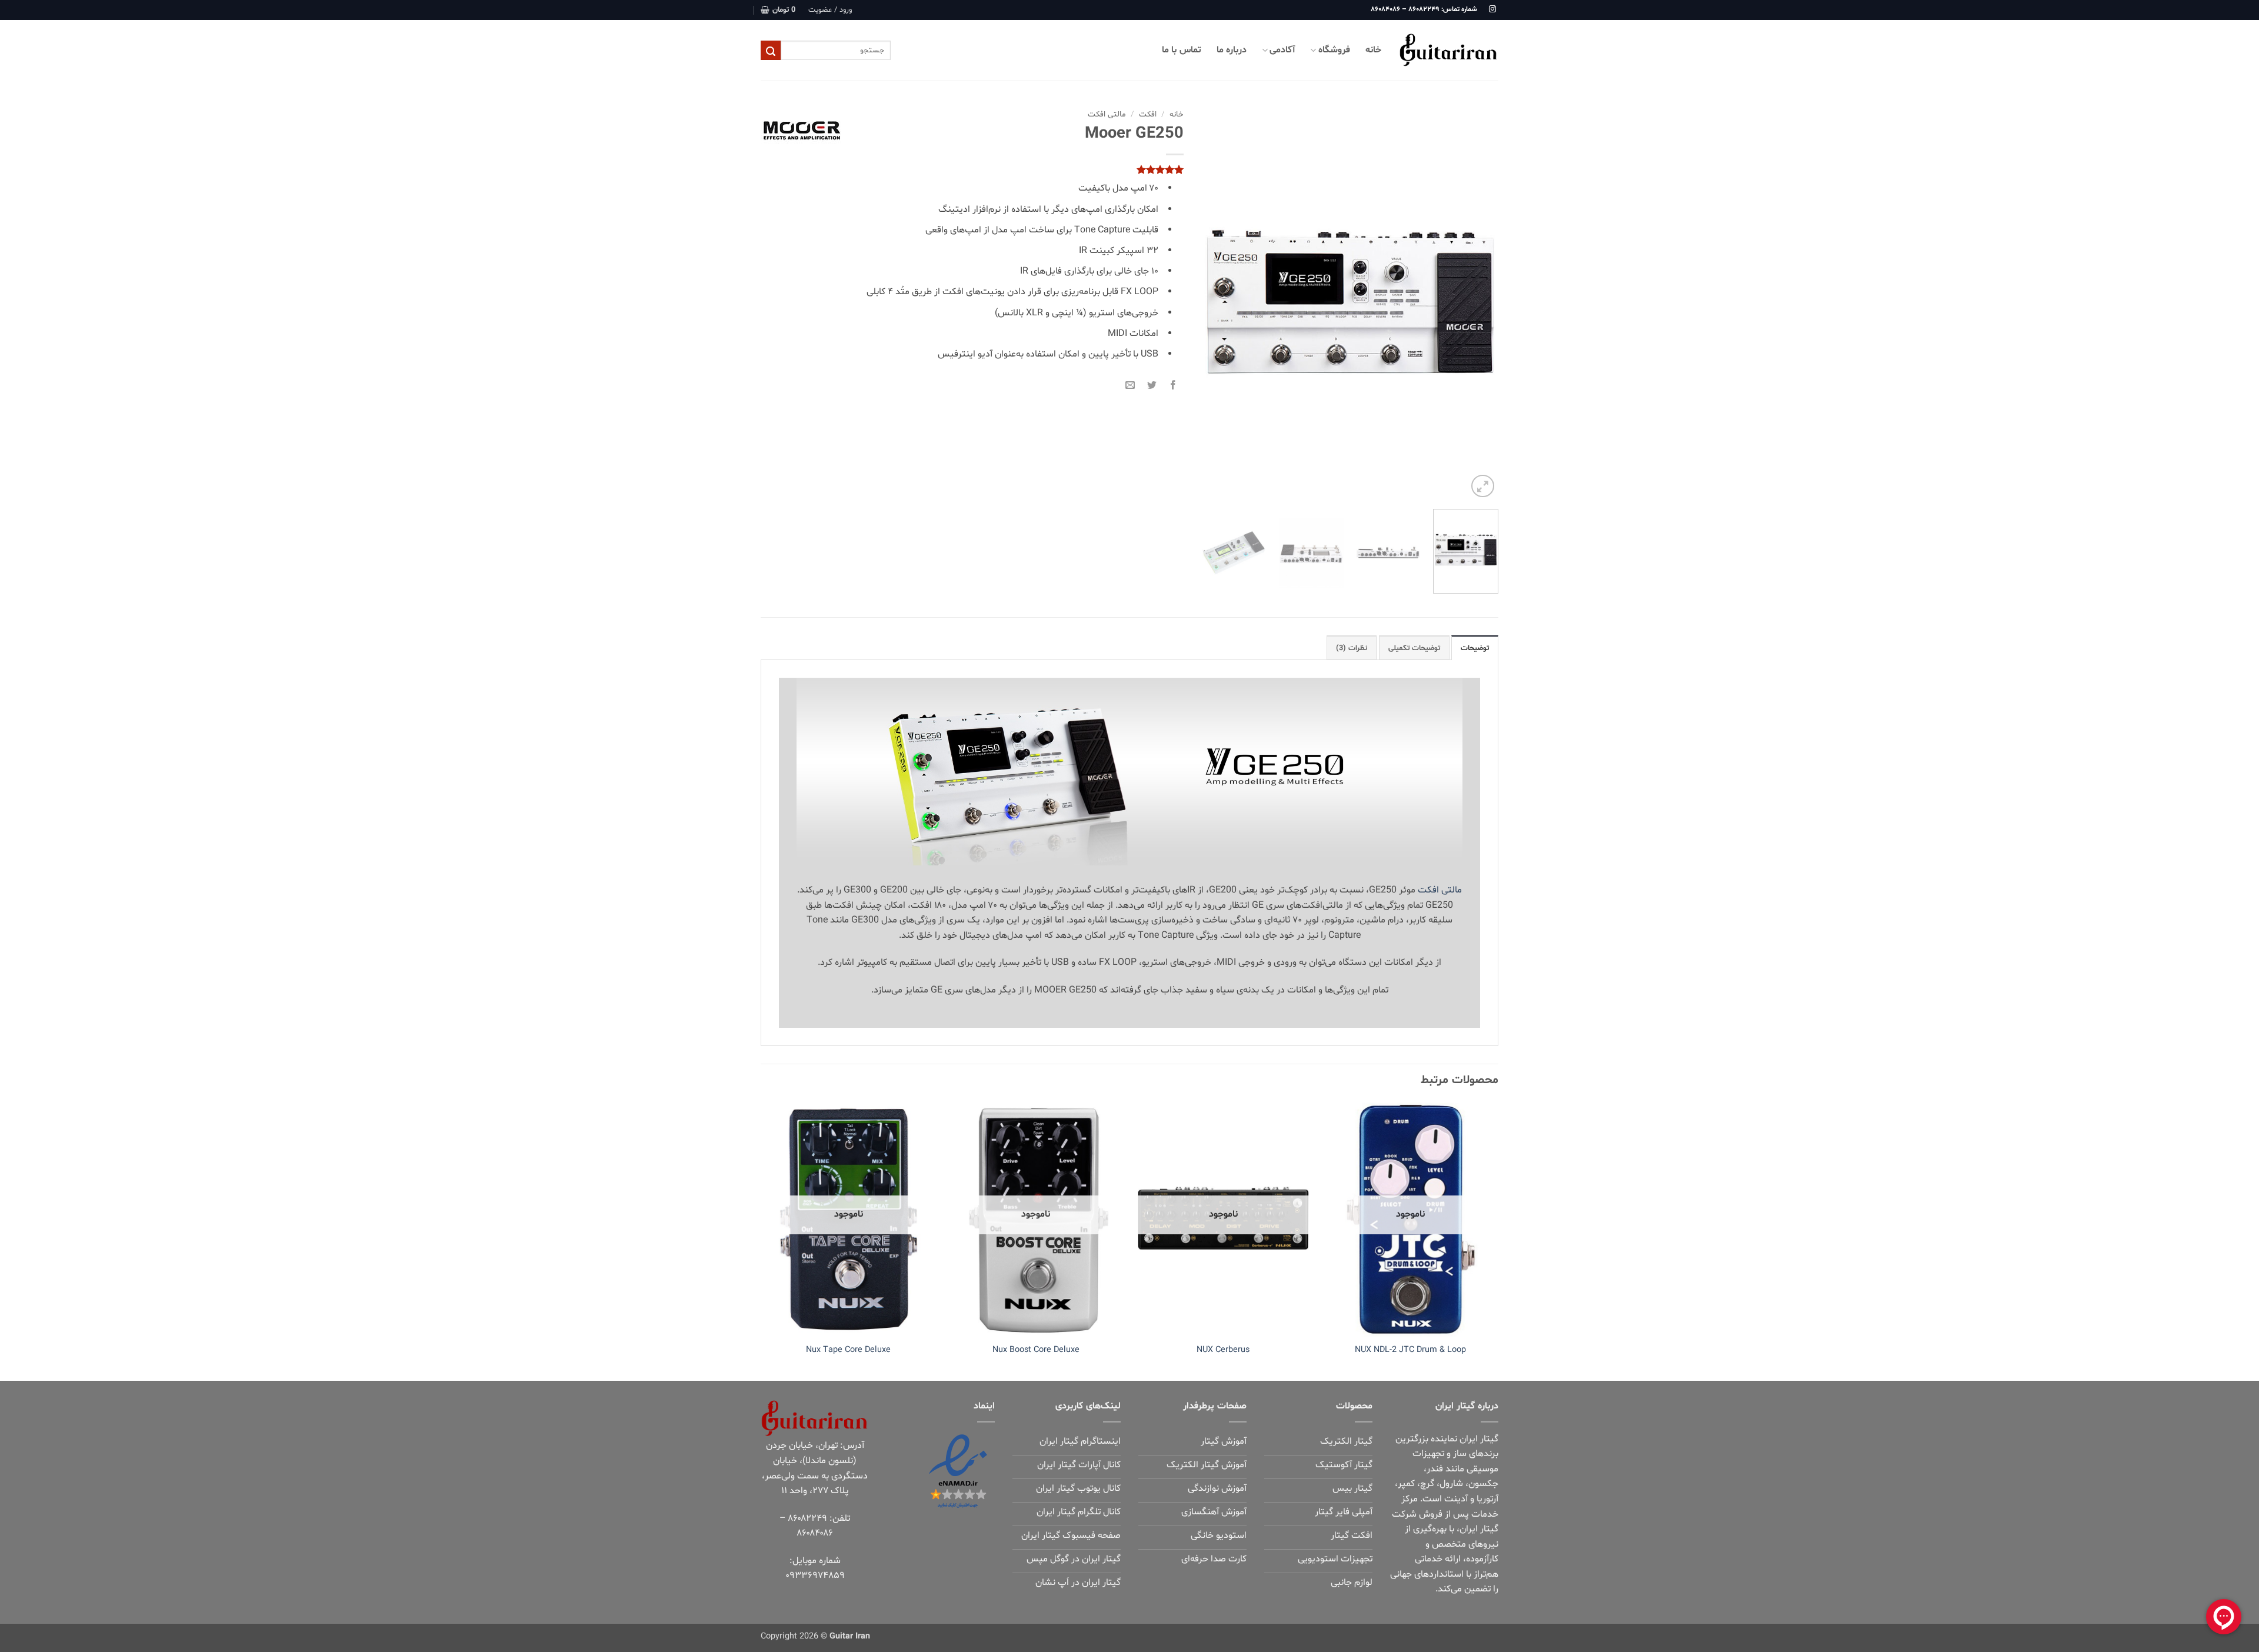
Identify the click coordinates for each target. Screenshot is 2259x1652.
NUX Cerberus (1223, 1350)
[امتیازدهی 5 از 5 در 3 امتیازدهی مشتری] (972, 169)
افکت (1148, 114)
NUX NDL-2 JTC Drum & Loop (1410, 1350)
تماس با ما (1182, 50)
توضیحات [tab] (1475, 648)
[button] (830, 10)
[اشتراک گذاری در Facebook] (1173, 384)
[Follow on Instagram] (1492, 9)
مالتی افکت (1107, 114)
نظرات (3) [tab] (1352, 648)
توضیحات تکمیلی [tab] (1414, 648)
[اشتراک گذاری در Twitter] (1152, 384)
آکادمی (1282, 50)
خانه (1373, 50)
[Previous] (1478, 302)
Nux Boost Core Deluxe (1036, 1350)
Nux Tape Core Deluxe (848, 1350)
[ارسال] (771, 51)
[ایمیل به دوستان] (1130, 384)
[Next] (1214, 302)
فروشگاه (1334, 50)
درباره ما (1232, 50)
